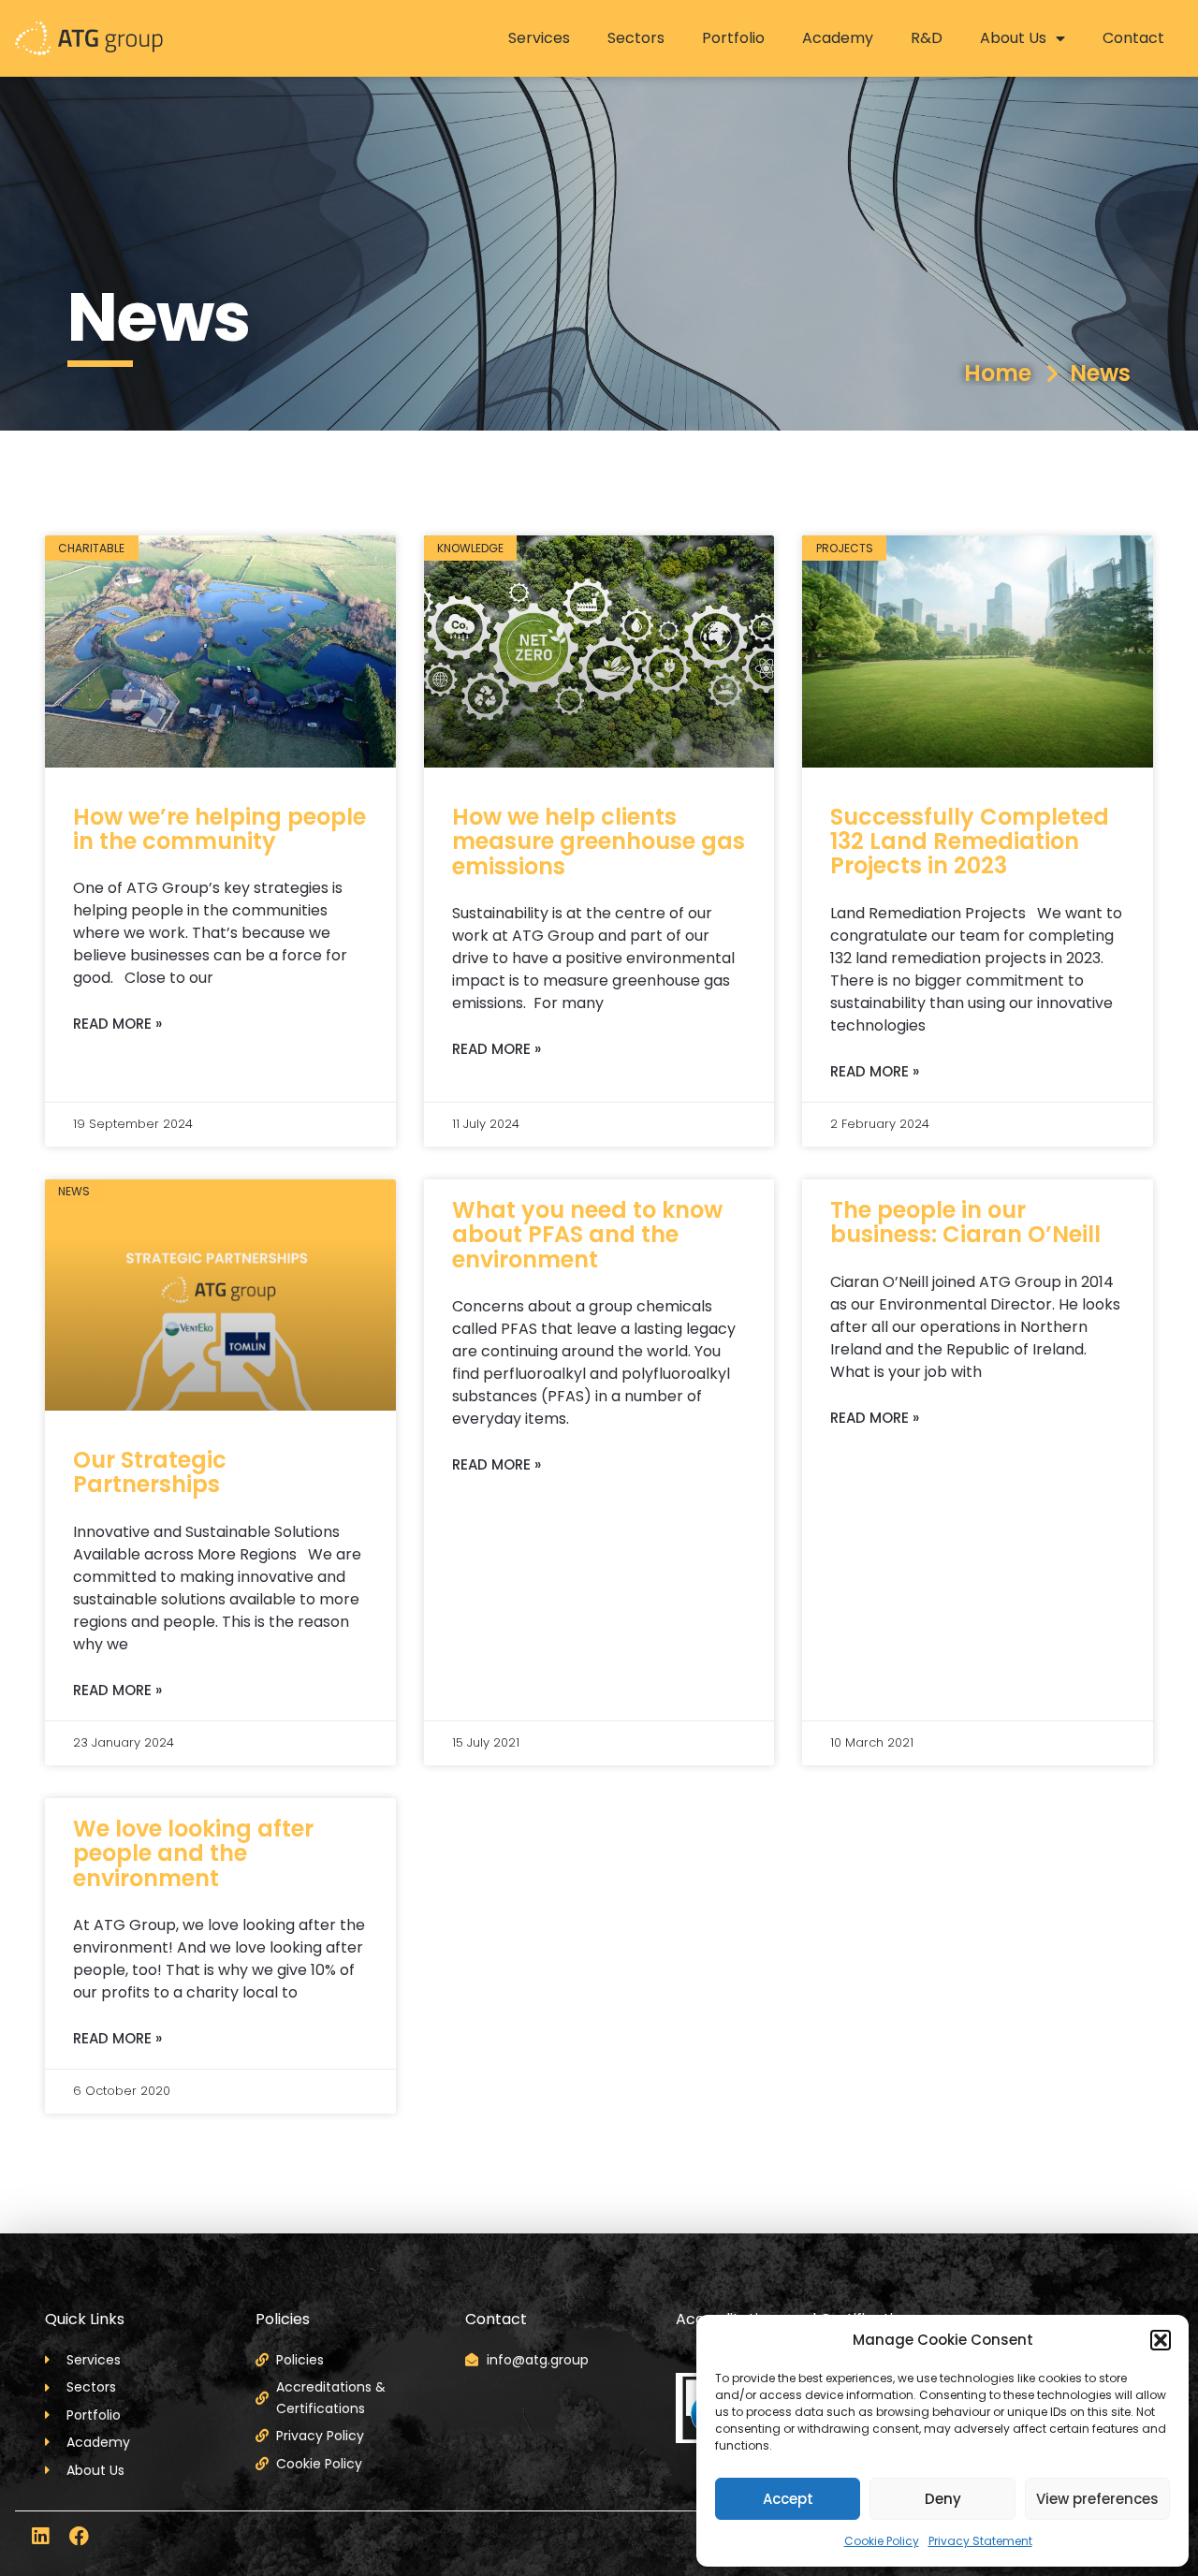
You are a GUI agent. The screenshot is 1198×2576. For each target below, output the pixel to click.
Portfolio (733, 38)
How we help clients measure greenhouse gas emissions (599, 842)
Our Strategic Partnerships (150, 1472)
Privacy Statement (980, 2541)
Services (539, 38)
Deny (943, 2499)
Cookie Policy (882, 2541)
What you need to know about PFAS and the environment (587, 1235)
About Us (1013, 38)
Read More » (117, 1024)
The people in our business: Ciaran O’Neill (965, 1222)
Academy (838, 38)
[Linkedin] (40, 2536)
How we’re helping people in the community (219, 829)
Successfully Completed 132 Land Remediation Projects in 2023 (970, 842)
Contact (1133, 38)
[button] (1161, 2340)
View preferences (1097, 2499)
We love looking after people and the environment (193, 1853)
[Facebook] (79, 2536)
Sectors (636, 38)
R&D (927, 38)
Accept (788, 2499)
